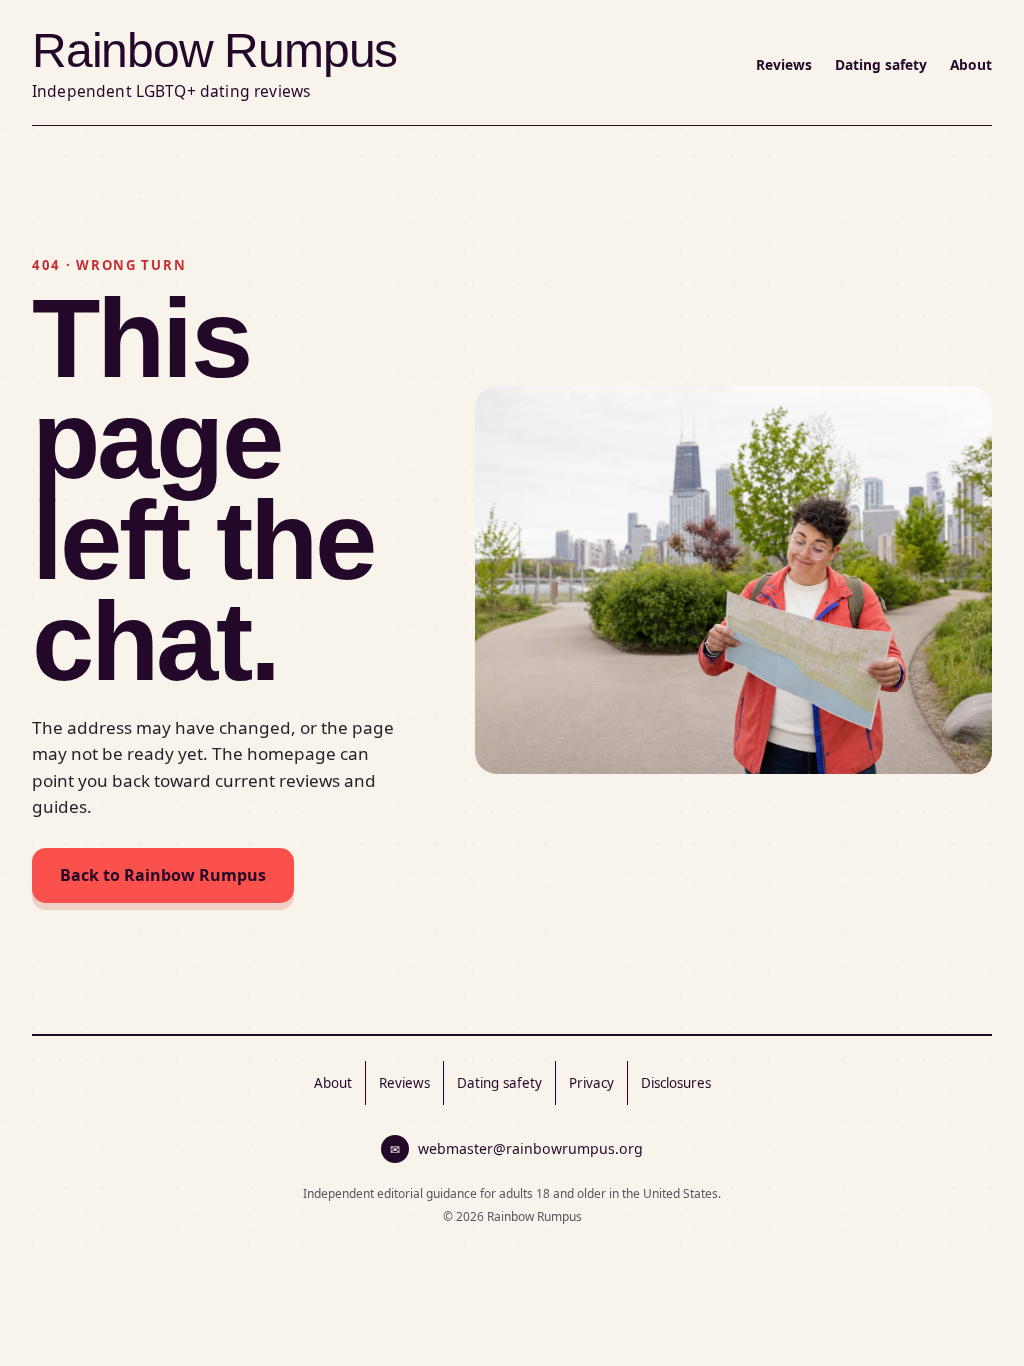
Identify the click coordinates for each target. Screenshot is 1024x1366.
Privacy (591, 1083)
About (971, 64)
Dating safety (881, 64)
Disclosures (676, 1083)
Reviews (784, 64)
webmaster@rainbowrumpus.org (516, 1148)
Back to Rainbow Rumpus (163, 875)
